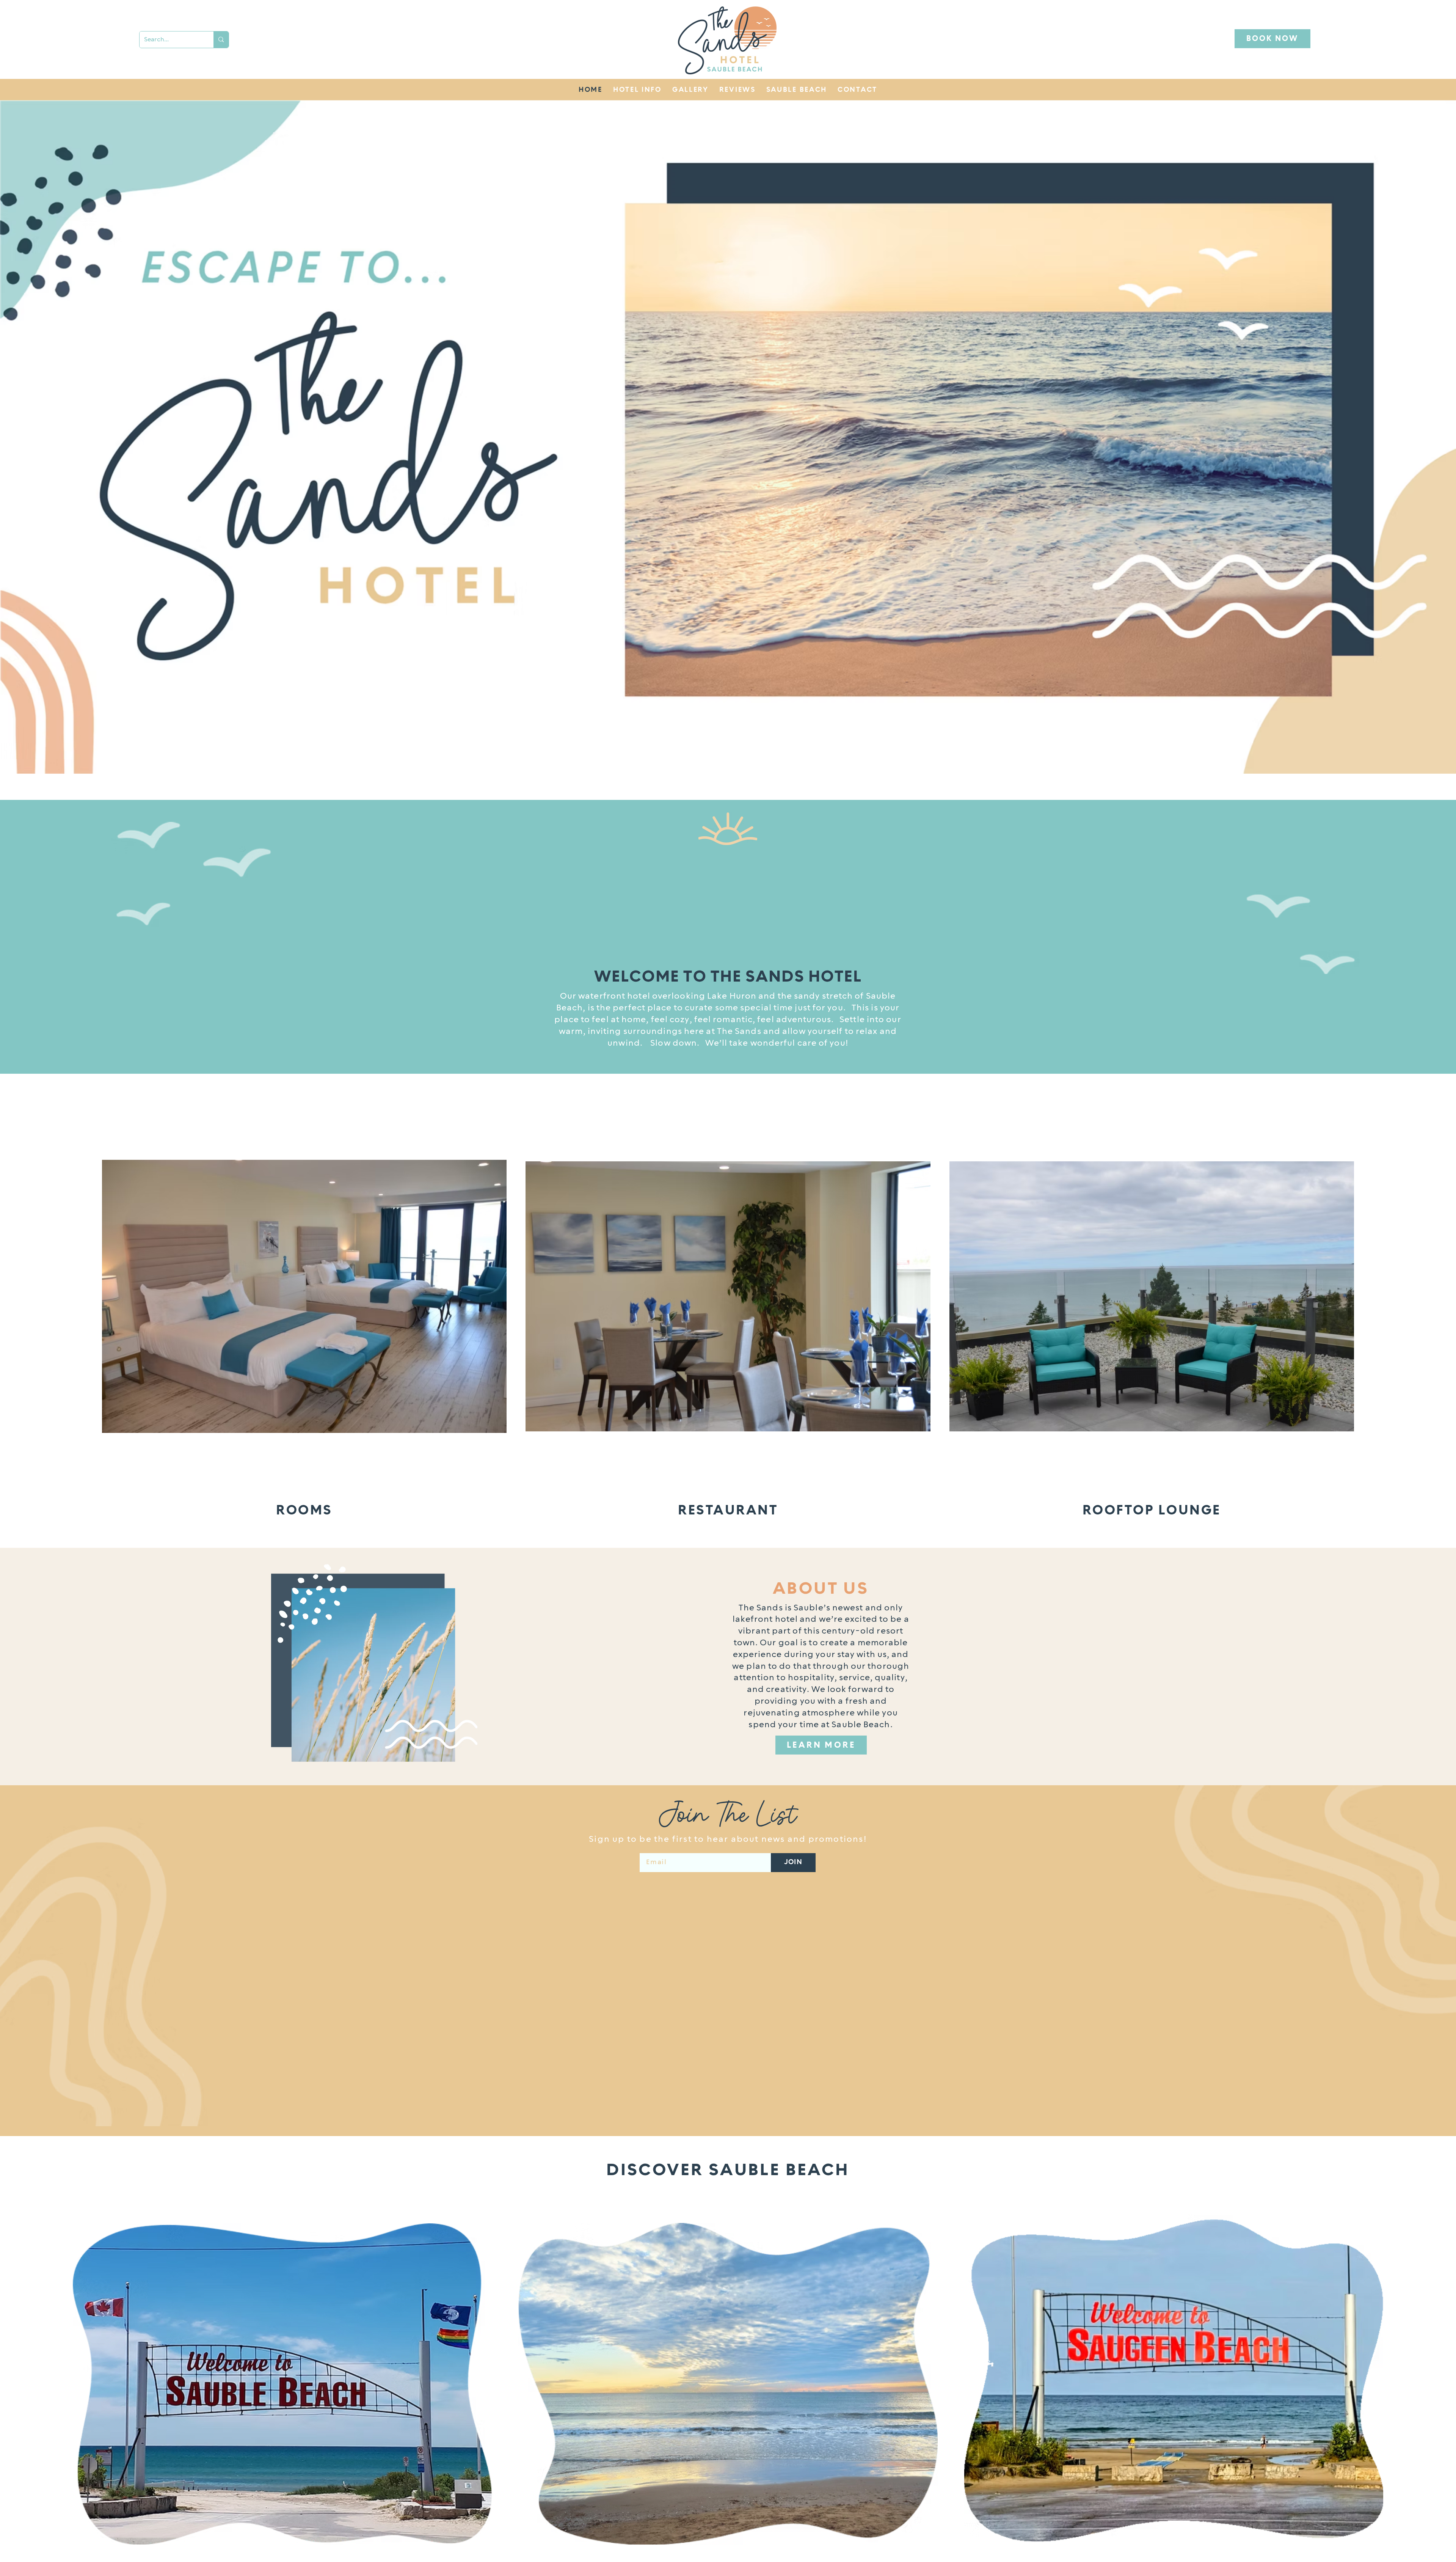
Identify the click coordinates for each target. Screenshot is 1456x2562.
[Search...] (221, 40)
